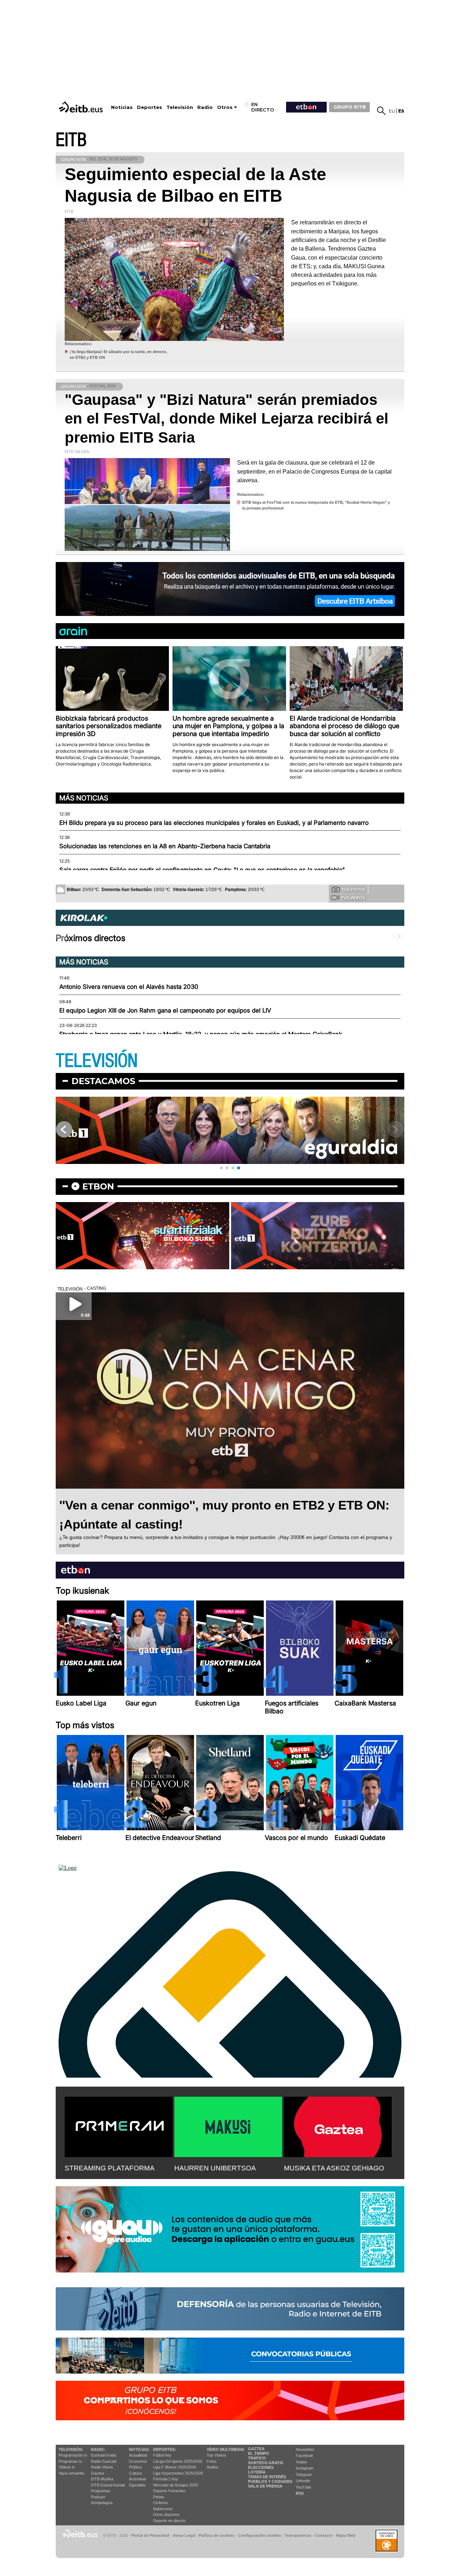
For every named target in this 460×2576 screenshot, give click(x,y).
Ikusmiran (138, 2479)
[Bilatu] (381, 111)
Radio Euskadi (103, 2461)
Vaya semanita (71, 2473)
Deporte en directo (169, 2521)
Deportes (149, 107)
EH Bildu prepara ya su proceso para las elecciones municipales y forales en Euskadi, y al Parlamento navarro (214, 823)
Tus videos (353, 898)
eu (392, 111)
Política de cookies (217, 2535)
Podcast (98, 2497)
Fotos (212, 2461)
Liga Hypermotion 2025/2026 (178, 2473)
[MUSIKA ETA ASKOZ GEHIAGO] (338, 2125)
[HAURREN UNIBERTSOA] (228, 2125)
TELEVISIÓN (97, 1061)
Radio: (98, 2449)
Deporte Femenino (169, 2491)
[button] (221, 1168)
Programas (101, 2491)
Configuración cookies (259, 2535)
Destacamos (103, 1081)
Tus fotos (353, 890)
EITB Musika (102, 2479)
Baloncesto (163, 2509)
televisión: (71, 2449)
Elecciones (261, 2467)
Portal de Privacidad (150, 2535)
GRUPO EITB (350, 107)
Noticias (122, 107)
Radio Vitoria (102, 2467)
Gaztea (97, 2473)
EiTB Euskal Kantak (108, 2485)
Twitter (302, 2462)
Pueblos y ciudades (270, 2481)
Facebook (305, 2456)
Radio (205, 107)
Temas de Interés (267, 2477)
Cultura (135, 2473)
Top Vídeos (217, 2455)
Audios (213, 2467)
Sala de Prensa (265, 2486)
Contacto (324, 2535)
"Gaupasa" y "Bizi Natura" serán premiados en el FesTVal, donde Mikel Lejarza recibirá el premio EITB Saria (227, 419)
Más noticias (84, 798)
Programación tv (73, 2455)
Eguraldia (137, 2485)
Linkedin (303, 2481)
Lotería (257, 2472)
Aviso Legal (184, 2535)
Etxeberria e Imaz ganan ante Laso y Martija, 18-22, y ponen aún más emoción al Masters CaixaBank (201, 1034)
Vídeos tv (67, 2467)
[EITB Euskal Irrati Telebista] (82, 107)
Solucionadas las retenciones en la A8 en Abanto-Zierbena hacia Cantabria (165, 846)
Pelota (158, 2497)
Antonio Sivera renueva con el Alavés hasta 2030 (129, 987)
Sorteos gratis (266, 2463)
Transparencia (298, 2535)
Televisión (180, 107)
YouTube (303, 2487)
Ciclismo (160, 2503)
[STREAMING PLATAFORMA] (119, 2125)
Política (135, 2467)
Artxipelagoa (102, 2503)
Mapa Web (346, 2535)
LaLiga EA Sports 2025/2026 (178, 2461)
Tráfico (257, 2458)
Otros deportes (166, 2515)
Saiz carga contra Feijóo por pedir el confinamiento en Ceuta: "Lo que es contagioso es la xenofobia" (202, 870)
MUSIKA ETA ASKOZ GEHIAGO (334, 2168)
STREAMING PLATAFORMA (110, 2168)
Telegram (304, 2475)
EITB (71, 140)
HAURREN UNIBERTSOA (215, 2168)
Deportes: (165, 2449)
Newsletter (305, 2449)
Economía (138, 2461)
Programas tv (70, 2461)
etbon (98, 1186)
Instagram (305, 2468)
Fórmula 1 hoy (166, 2479)
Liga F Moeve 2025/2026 (175, 2467)
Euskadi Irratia (103, 2455)
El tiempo (259, 2453)
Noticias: (139, 2449)
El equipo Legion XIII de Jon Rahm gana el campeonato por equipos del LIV (165, 1010)
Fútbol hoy (162, 2455)
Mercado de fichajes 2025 (176, 2485)
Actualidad (138, 2455)
